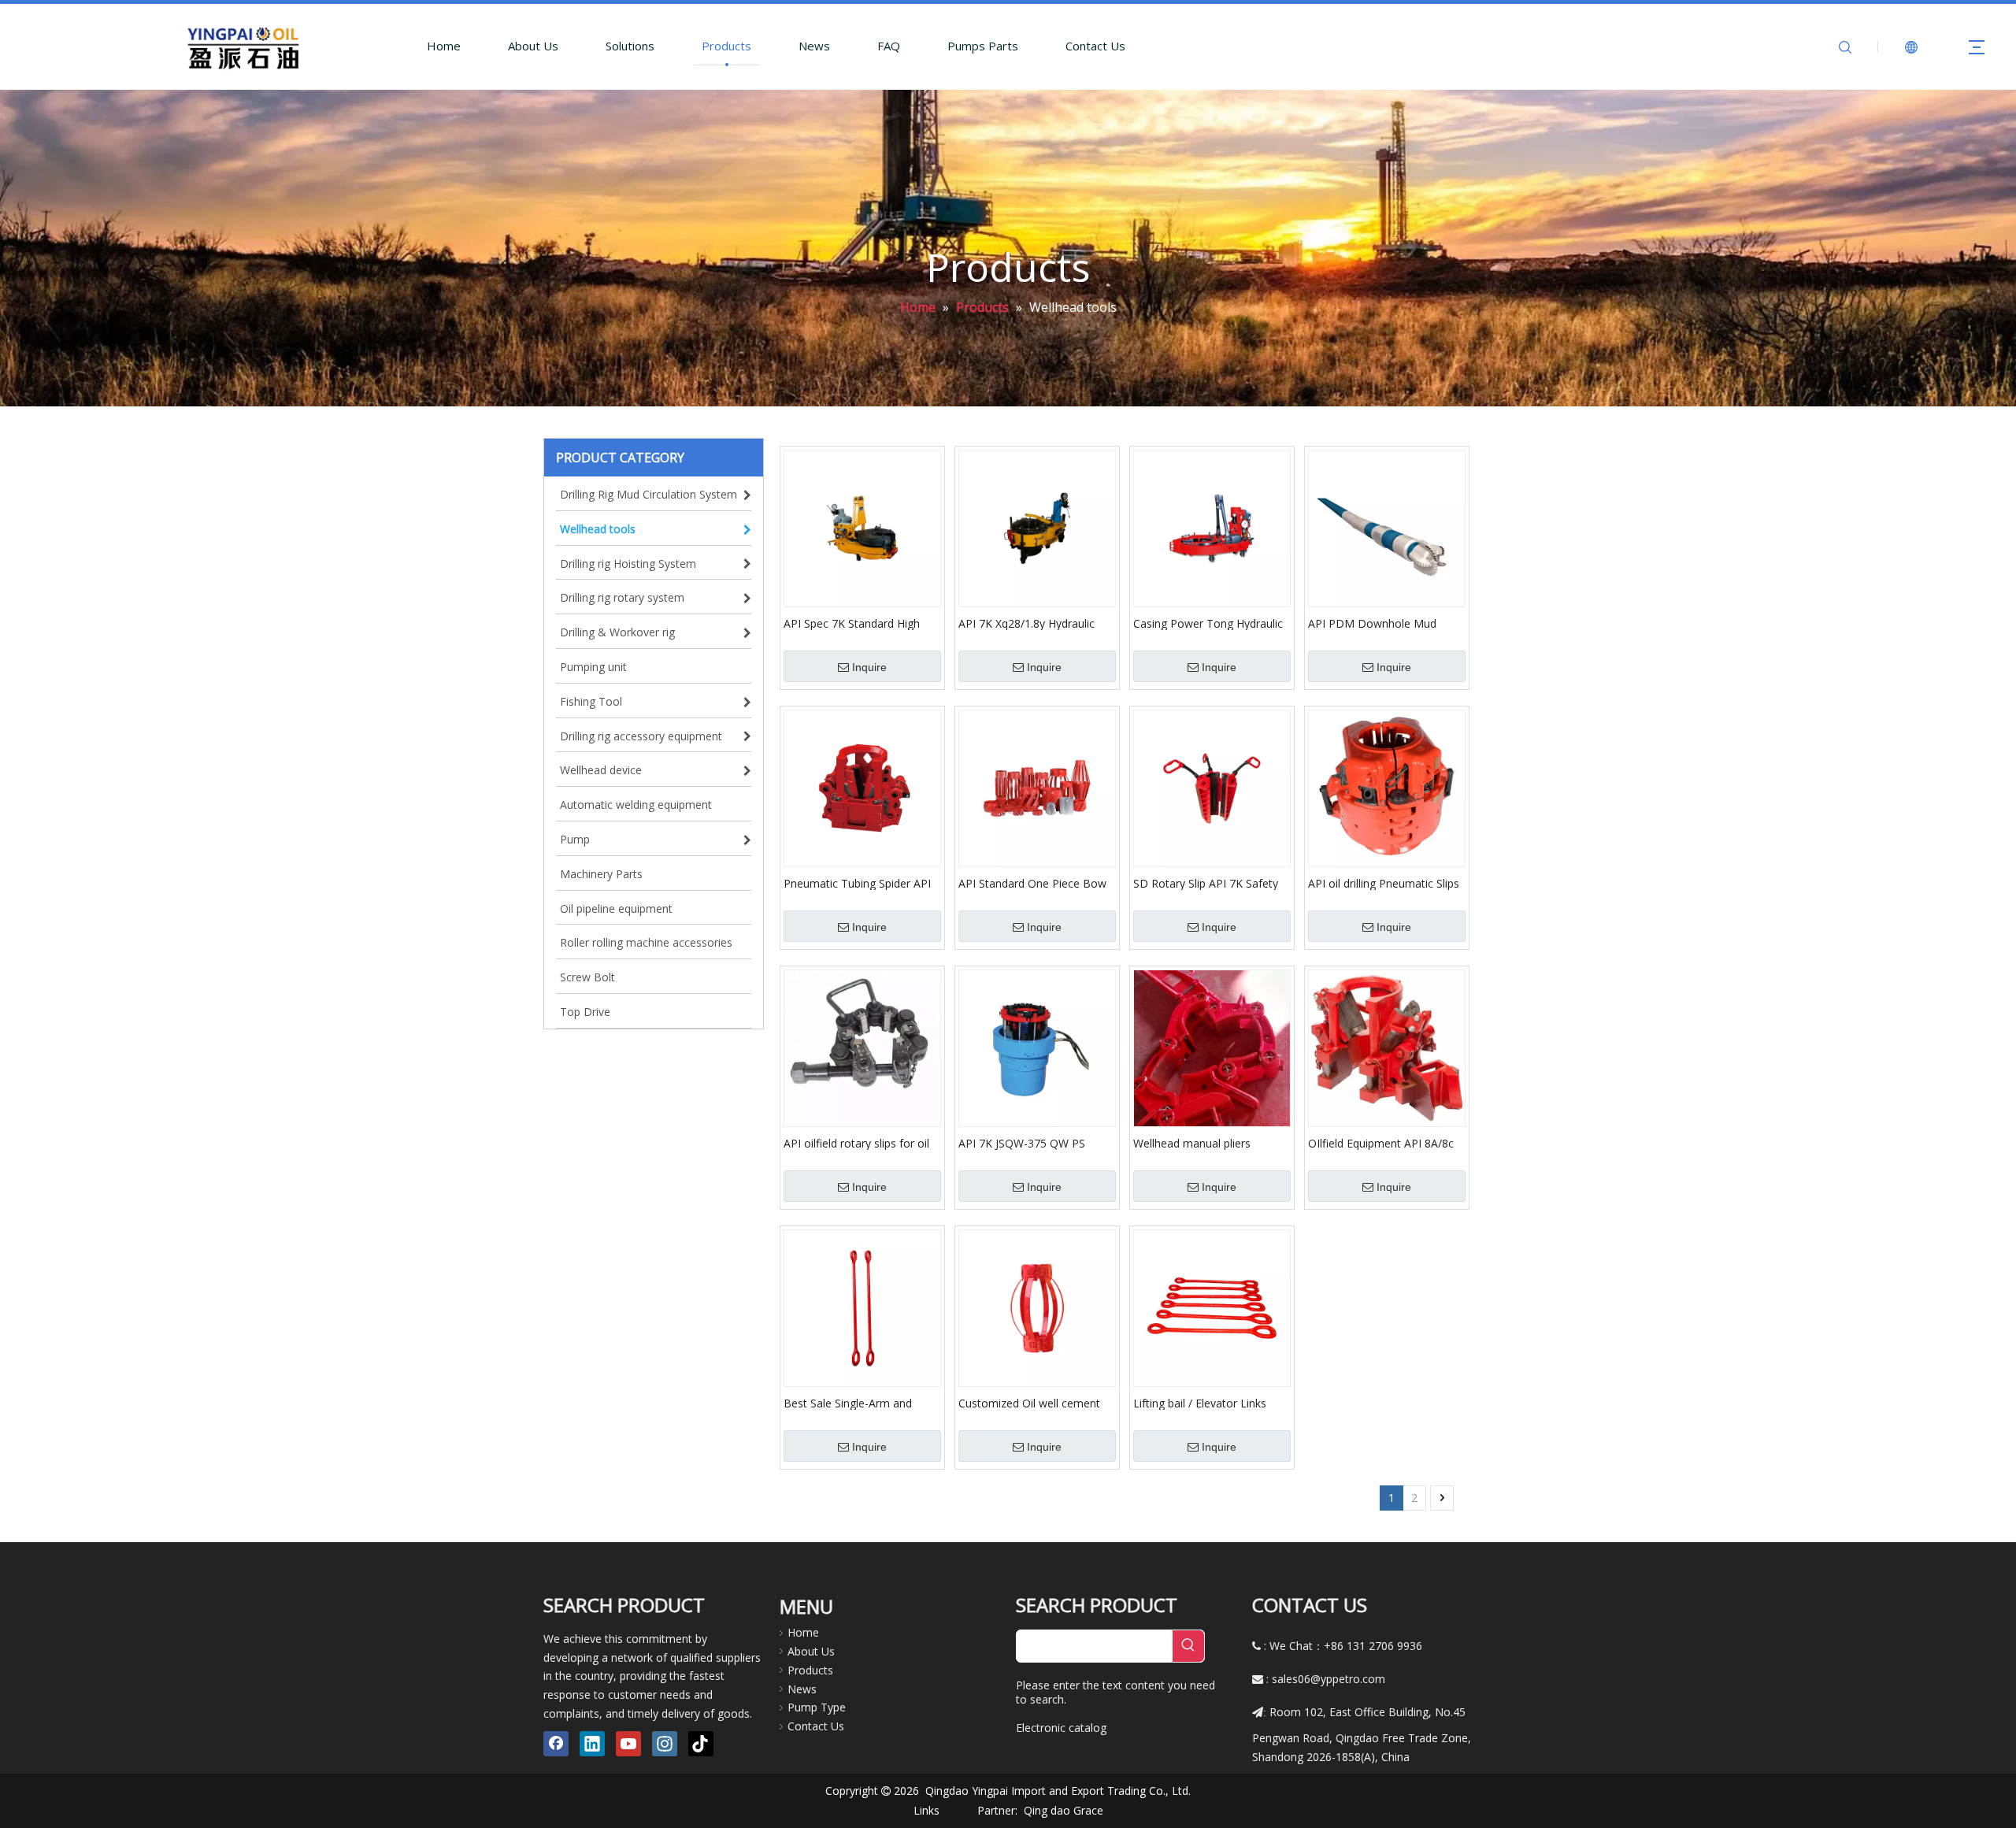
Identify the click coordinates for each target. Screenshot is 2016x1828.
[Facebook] (556, 1744)
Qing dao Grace (1064, 1810)
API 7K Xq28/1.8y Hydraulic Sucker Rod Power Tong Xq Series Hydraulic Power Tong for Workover (1032, 623)
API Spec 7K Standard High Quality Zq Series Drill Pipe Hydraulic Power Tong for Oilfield (852, 623)
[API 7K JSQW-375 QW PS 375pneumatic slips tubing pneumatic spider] (1037, 1047)
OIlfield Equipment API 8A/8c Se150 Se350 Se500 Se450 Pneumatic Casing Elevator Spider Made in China (1381, 1143)
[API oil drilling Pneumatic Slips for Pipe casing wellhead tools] (1387, 787)
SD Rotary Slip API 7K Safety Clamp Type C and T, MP (1206, 883)
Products (726, 46)
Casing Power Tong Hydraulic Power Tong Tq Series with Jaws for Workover (1208, 623)
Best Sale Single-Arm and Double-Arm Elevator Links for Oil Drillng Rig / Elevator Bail (861, 1403)
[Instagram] (665, 1744)
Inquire (869, 667)
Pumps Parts (983, 46)
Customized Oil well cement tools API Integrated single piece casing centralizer (1029, 1403)
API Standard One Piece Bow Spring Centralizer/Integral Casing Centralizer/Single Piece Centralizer (1036, 883)
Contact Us (1095, 46)
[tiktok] (701, 1744)
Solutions (630, 46)
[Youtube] (628, 1744)
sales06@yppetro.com (1329, 1679)
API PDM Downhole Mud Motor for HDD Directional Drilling (1377, 623)
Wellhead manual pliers (1192, 1143)
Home (444, 46)
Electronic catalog (1061, 1728)
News (814, 46)
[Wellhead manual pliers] (1212, 1047)
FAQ (889, 46)
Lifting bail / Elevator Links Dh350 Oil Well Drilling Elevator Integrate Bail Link (1212, 1403)
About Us (533, 46)
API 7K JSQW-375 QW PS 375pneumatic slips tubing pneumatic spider (1025, 1143)
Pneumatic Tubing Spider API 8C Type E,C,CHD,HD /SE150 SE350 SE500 (857, 883)
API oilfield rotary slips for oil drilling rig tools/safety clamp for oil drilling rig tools (857, 1143)
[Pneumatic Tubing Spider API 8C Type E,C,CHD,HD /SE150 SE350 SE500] (862, 787)
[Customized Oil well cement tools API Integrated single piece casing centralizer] (1037, 1307)
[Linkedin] (592, 1744)
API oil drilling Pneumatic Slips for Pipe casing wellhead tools (1384, 883)
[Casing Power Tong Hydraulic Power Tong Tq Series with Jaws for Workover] (1212, 527)
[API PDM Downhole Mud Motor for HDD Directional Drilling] (1387, 527)
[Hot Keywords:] (1188, 1646)
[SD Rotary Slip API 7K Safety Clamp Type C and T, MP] (1212, 787)
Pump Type (817, 1707)
